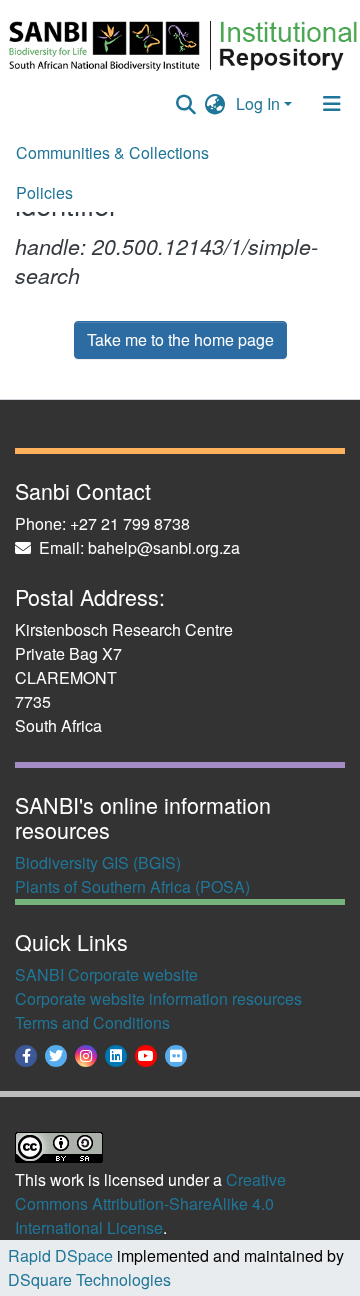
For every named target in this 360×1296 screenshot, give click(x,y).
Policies (44, 192)
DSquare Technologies (89, 1279)
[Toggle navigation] (332, 104)
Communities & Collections (112, 152)
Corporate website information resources (158, 998)
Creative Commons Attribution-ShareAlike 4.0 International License (150, 1203)
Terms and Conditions (92, 1022)
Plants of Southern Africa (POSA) (132, 886)
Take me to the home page (180, 339)
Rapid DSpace (60, 1255)
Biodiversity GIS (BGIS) (98, 862)
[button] (215, 104)
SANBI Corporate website (106, 974)
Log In (258, 103)
